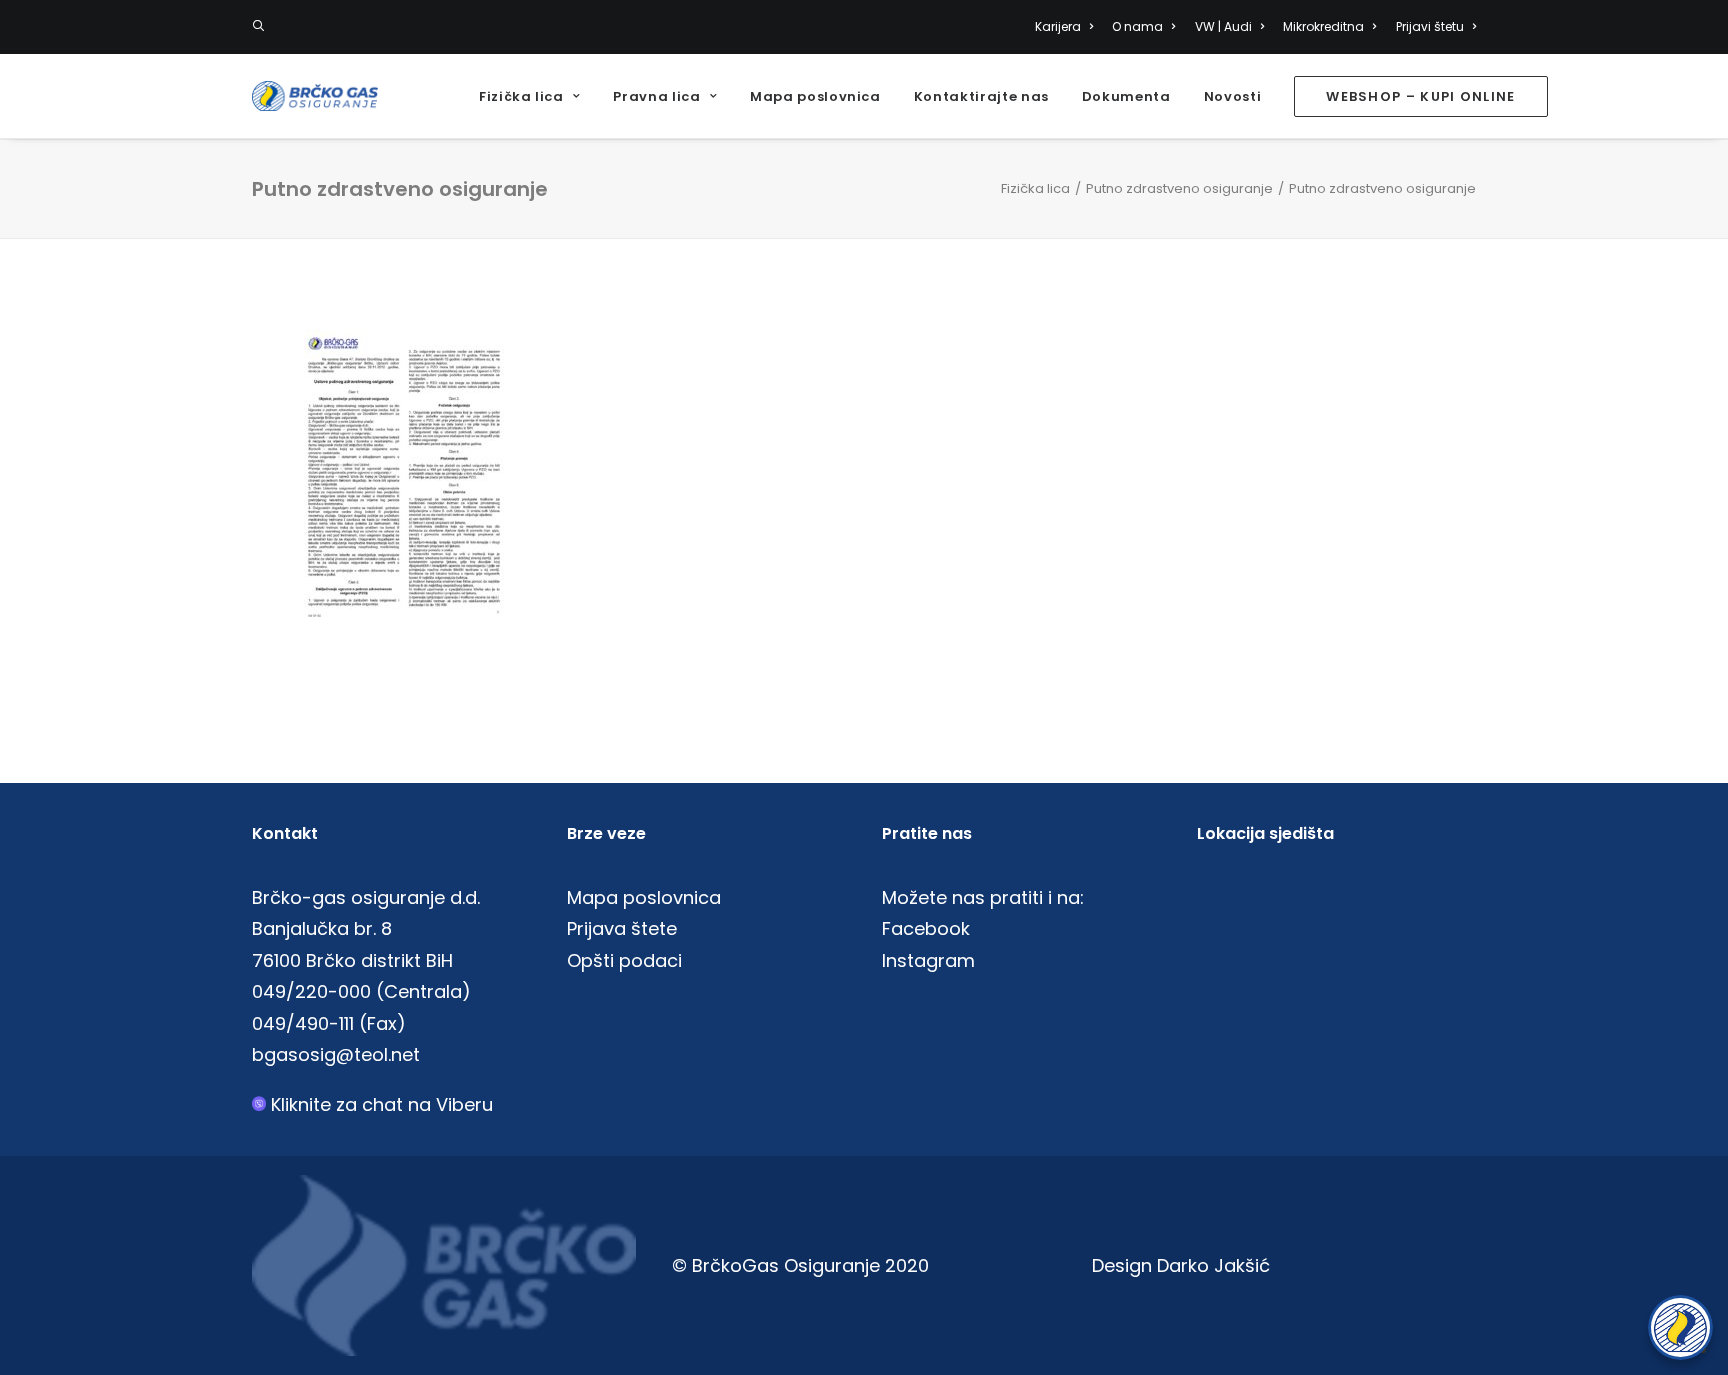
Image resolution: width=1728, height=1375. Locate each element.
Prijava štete (622, 928)
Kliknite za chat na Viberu (382, 1104)
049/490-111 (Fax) (329, 1023)
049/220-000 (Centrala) (361, 991)
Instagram (928, 960)
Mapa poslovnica (815, 96)
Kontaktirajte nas (981, 96)
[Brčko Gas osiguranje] (315, 96)
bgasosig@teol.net (336, 1054)
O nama (1137, 26)
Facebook (926, 928)
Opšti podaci (624, 960)
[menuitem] (1067, 27)
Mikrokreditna (1323, 26)
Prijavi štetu (1430, 26)
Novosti (1233, 96)
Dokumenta (1126, 96)
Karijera (1058, 26)
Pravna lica (656, 96)
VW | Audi (1223, 26)
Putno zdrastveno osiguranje (1179, 188)
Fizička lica (521, 96)
